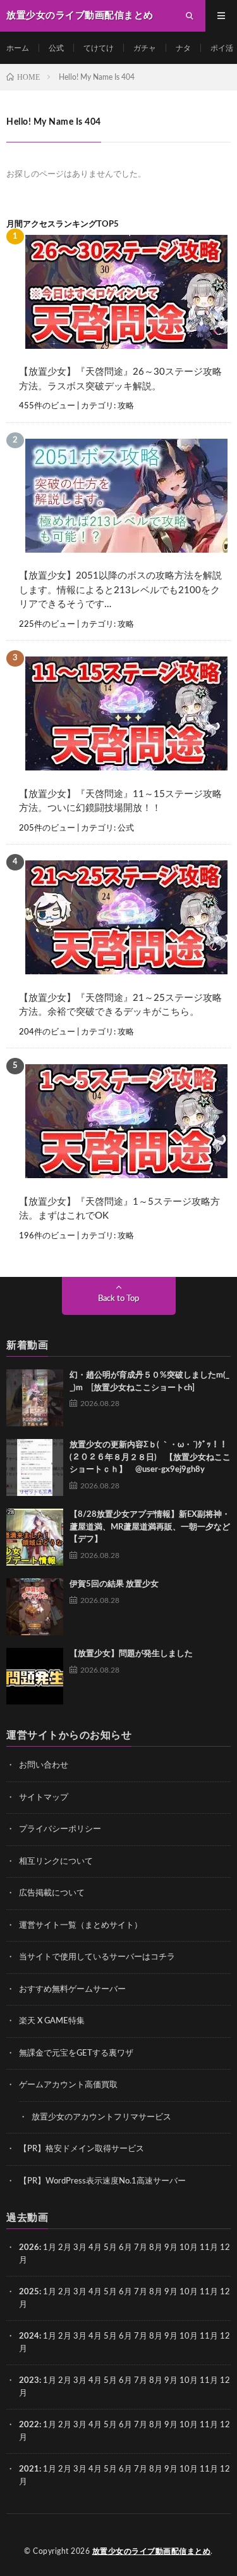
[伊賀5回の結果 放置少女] (35, 1607)
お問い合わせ (44, 1765)
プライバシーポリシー (60, 1829)
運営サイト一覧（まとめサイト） (81, 1926)
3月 (80, 2248)
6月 (125, 2248)
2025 (29, 2292)
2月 (65, 2248)
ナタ (183, 48)
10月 (189, 2292)
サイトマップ (44, 1798)
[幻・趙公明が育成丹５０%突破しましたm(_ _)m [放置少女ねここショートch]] (35, 1398)
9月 (171, 2292)
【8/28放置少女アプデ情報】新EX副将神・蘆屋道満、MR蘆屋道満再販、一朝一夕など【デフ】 (150, 1527)
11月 (209, 2292)
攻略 (126, 406)
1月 (50, 2248)
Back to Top (118, 1299)
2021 (29, 2469)
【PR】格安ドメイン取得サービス (82, 2149)
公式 (56, 48)
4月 (95, 2248)
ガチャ (145, 48)
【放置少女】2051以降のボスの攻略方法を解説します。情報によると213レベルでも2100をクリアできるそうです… (120, 590)
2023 (29, 2381)
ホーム (18, 48)
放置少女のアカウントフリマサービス (101, 2117)
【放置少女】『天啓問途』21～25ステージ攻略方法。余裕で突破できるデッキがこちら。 (120, 1005)
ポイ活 (222, 48)
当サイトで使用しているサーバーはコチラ (97, 1957)
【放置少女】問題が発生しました (131, 1654)
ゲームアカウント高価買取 (68, 2085)
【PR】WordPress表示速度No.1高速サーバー (102, 2181)
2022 (29, 2425)
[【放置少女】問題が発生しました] (35, 1676)
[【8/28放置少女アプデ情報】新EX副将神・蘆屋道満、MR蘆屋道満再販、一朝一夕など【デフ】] (35, 1537)
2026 (29, 2248)
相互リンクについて (56, 1862)
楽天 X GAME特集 (52, 2021)
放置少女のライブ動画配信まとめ (152, 2551)
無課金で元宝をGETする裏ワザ (76, 2053)
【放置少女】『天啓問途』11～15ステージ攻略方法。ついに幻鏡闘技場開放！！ (120, 801)
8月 (156, 2248)
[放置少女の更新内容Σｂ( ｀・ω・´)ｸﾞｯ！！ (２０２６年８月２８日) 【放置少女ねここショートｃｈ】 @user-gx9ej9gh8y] (35, 1467)
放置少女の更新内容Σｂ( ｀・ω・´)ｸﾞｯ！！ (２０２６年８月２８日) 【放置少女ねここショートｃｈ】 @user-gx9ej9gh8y (153, 1457)
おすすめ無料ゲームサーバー (72, 1989)
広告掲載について (52, 1893)
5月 (110, 2248)
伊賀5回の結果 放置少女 (114, 1584)
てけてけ (99, 48)
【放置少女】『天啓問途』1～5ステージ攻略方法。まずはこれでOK (119, 1209)
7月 (141, 2248)
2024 (29, 2336)
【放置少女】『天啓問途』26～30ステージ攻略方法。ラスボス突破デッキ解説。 (120, 379)
